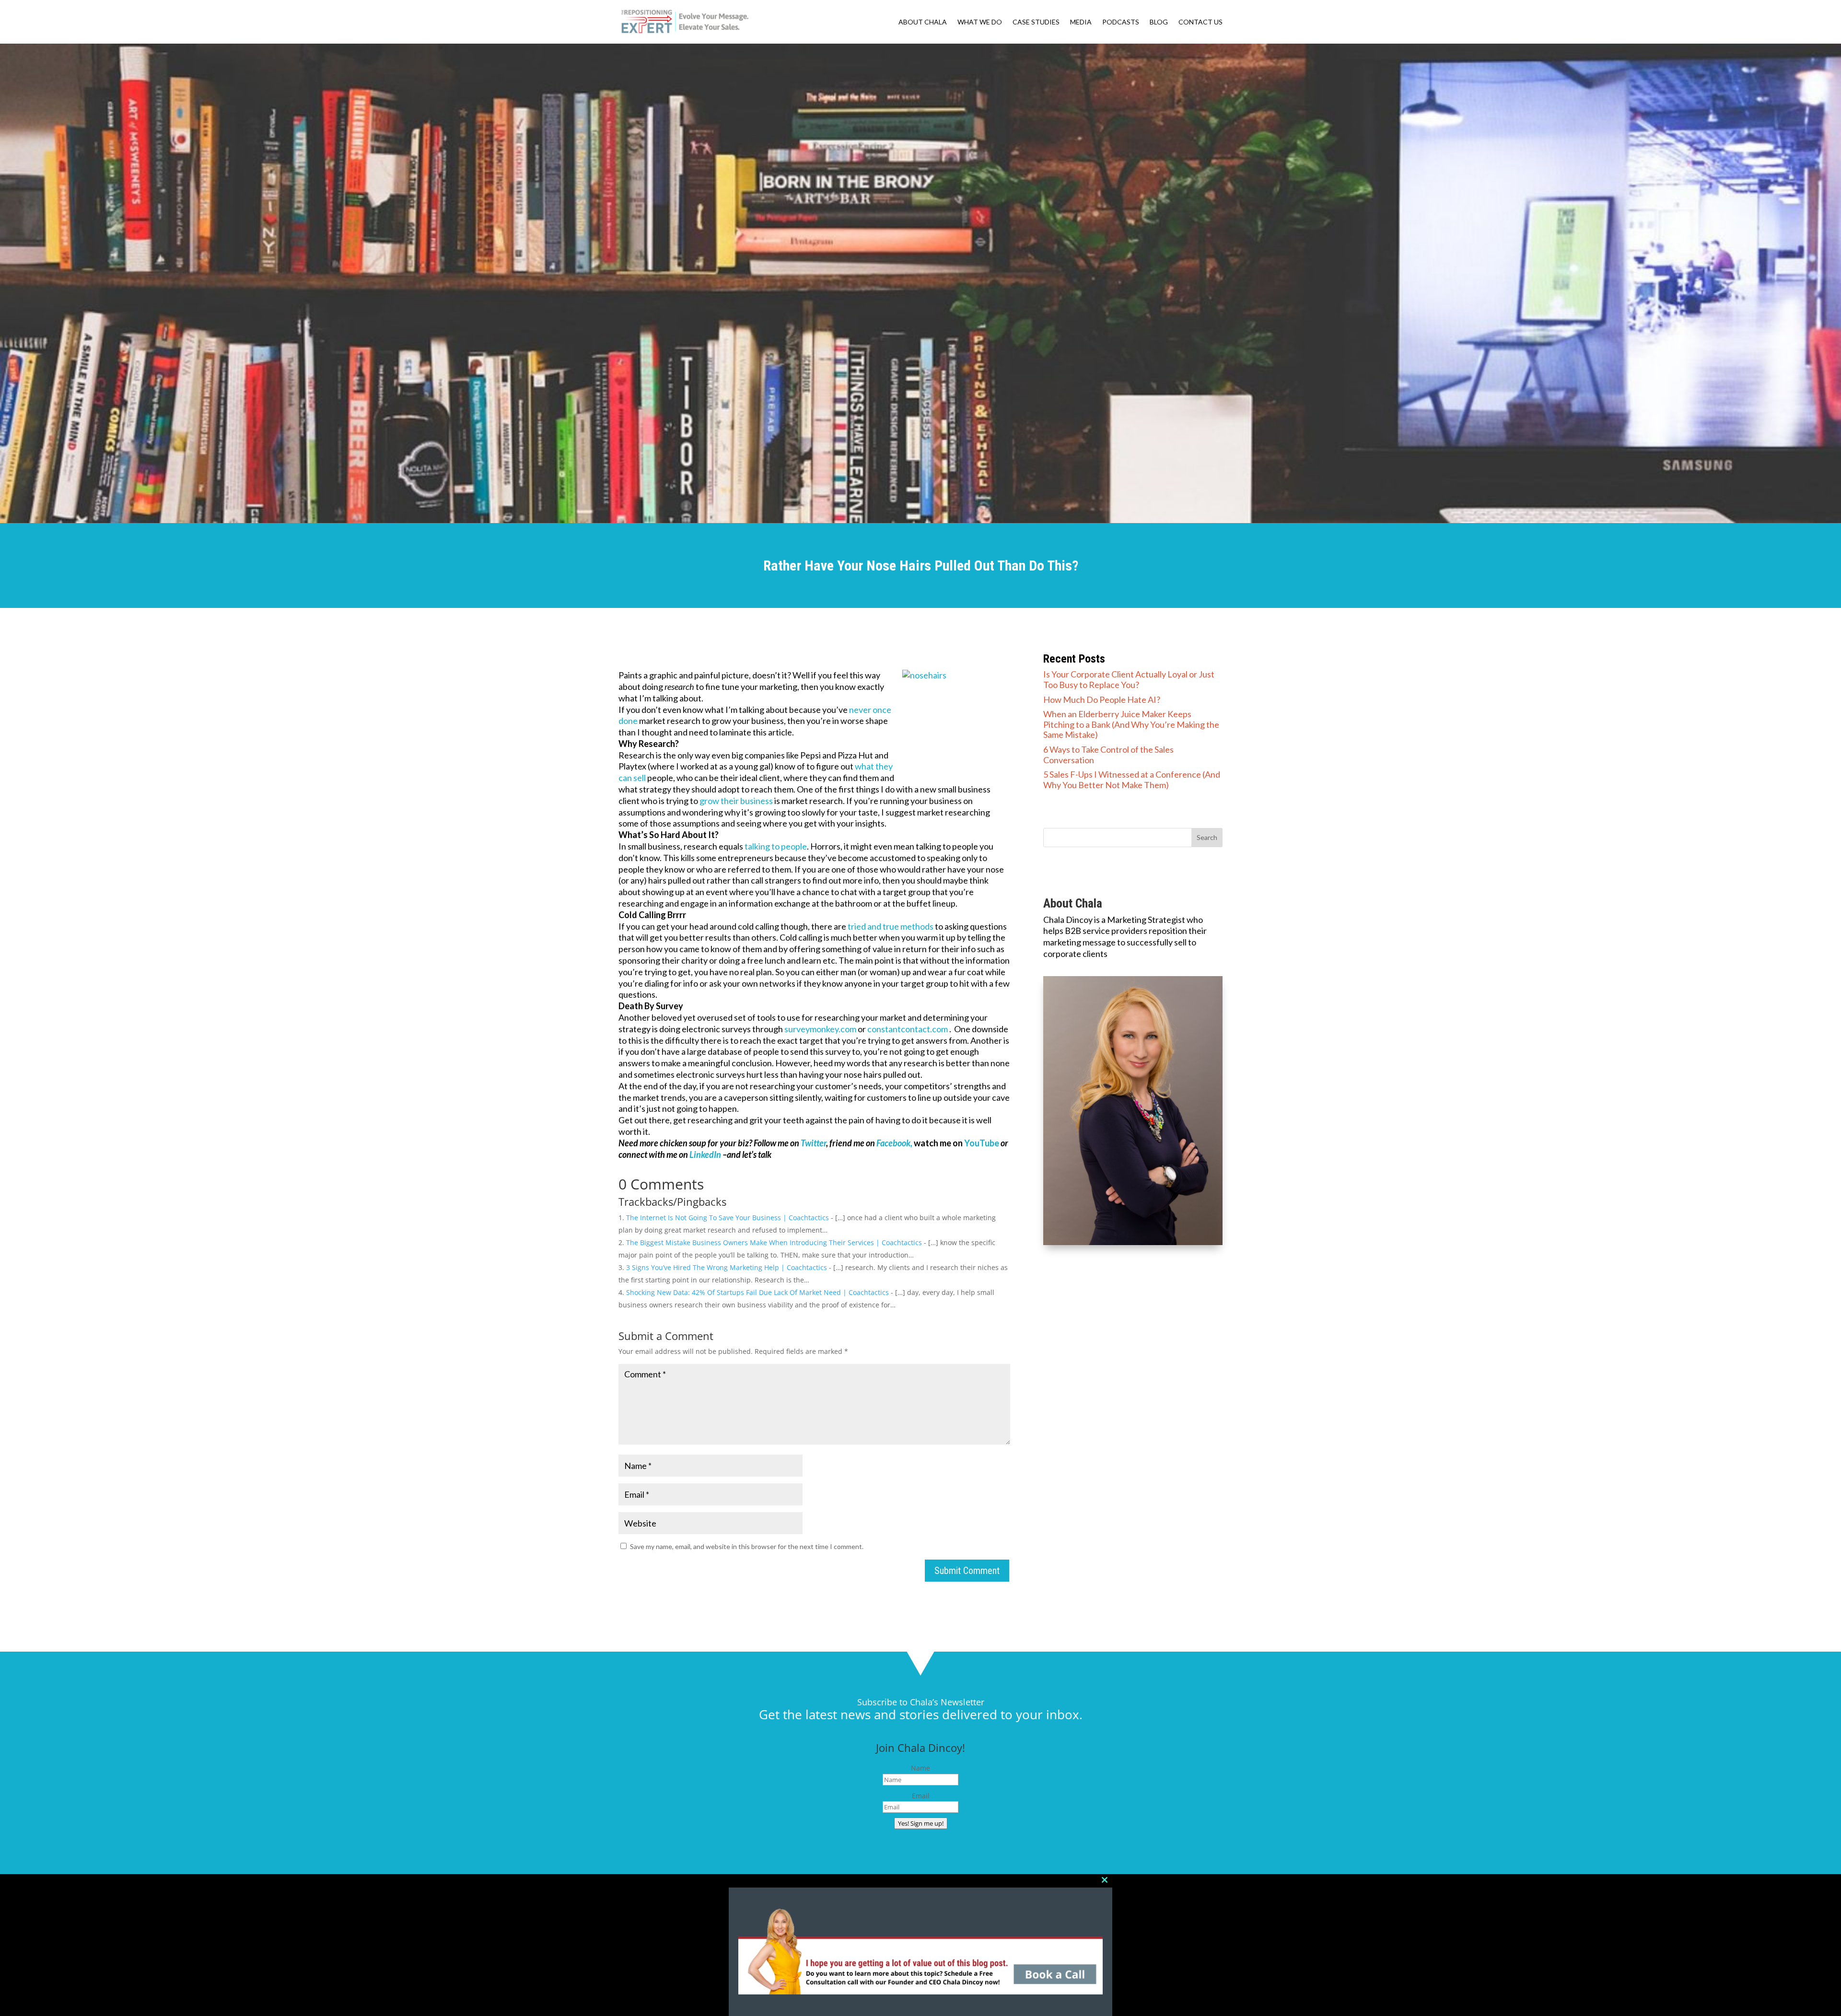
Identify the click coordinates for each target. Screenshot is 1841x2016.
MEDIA (1081, 22)
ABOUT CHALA (923, 22)
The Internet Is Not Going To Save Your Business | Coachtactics (728, 1218)
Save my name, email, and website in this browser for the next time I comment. (747, 1546)
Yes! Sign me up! (921, 1823)
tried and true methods (891, 926)
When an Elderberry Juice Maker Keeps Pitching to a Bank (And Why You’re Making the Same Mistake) (1131, 724)
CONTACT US (1200, 22)
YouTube (982, 1143)
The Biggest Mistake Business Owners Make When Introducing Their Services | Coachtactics (774, 1242)
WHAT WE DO (980, 22)
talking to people (776, 846)
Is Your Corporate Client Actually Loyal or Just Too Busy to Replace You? (1129, 679)
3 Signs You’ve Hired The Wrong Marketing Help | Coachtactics (727, 1267)
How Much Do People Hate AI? (1102, 699)
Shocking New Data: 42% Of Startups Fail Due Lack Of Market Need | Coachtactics (757, 1292)
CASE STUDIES (1036, 22)
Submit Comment (967, 1571)
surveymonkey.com (821, 1029)
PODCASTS (1121, 22)
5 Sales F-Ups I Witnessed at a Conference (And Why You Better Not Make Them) (1132, 780)
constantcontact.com (908, 1029)
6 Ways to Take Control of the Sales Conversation (1108, 755)
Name (920, 1768)
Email (921, 1796)
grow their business (737, 801)
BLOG (1159, 22)
